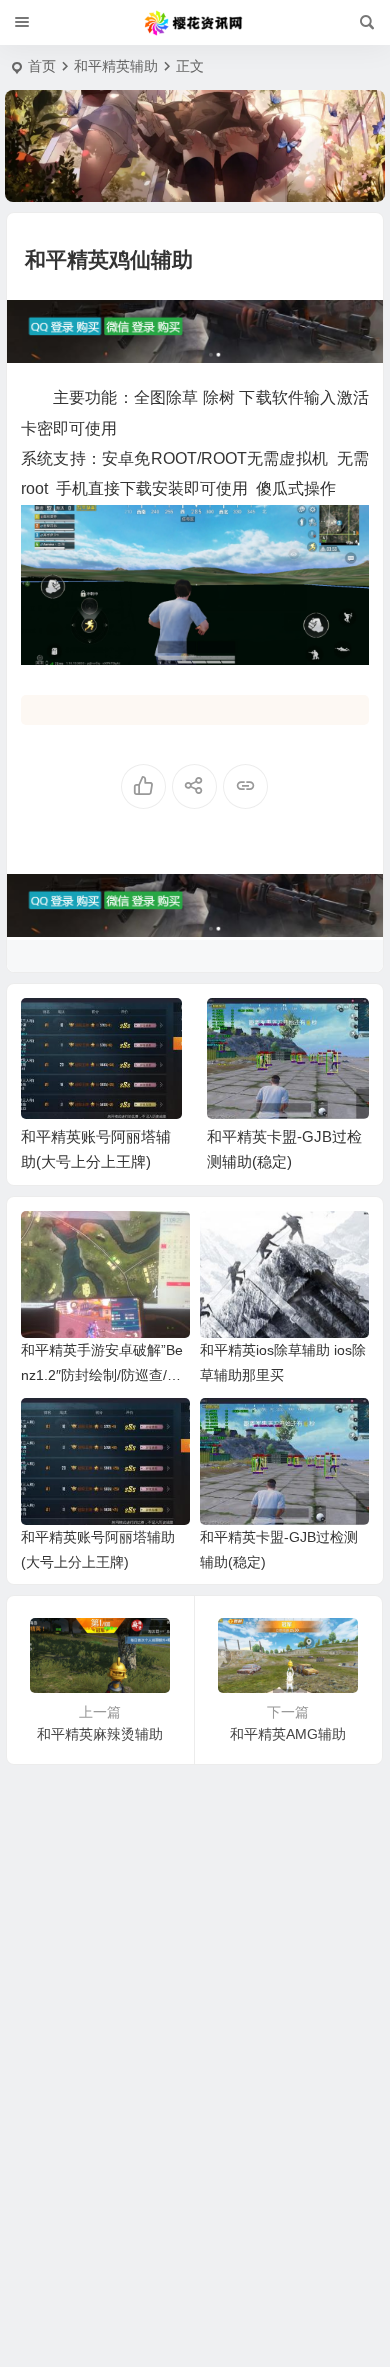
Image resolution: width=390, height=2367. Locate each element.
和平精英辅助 (116, 66)
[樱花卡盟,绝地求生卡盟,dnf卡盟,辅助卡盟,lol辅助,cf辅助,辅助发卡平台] (195, 23)
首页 (42, 66)
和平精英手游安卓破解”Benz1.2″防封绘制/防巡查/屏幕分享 (102, 1375)
